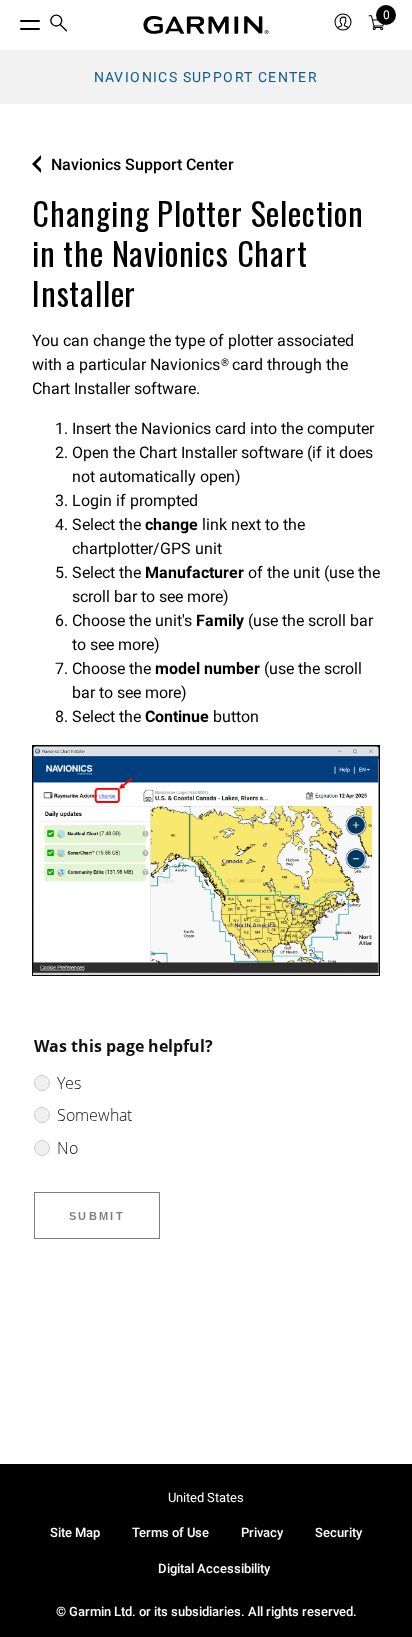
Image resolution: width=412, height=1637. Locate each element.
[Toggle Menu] (12, 20)
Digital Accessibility (214, 1568)
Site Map (75, 1532)
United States (206, 1497)
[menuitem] (59, 25)
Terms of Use (170, 1532)
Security (338, 1532)
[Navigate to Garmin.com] (206, 25)
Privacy (262, 1532)
